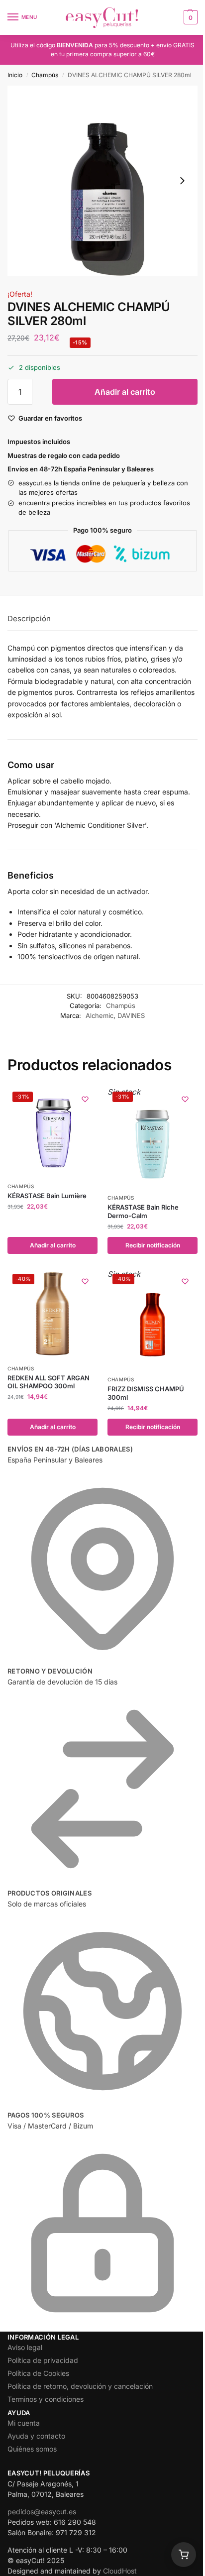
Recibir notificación (153, 1245)
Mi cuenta (24, 2423)
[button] (189, 17)
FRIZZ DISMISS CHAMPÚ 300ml (146, 1393)
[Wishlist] (85, 1099)
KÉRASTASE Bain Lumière (47, 1196)
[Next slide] (182, 181)
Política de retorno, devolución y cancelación (80, 2386)
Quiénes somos (32, 2449)
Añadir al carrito (125, 392)
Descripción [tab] (29, 618)
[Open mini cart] (184, 2555)
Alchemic (100, 1015)
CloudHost (120, 2571)
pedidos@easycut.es (42, 2512)
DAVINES (131, 1015)
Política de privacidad (43, 2360)
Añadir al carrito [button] (53, 1245)
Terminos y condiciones (46, 2399)
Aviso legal (25, 2347)
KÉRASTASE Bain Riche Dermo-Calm (143, 1211)
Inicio (15, 75)
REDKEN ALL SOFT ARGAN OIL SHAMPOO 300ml (49, 1382)
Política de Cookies (38, 2373)
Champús (45, 75)
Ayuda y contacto (36, 2436)
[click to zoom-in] (102, 181)
